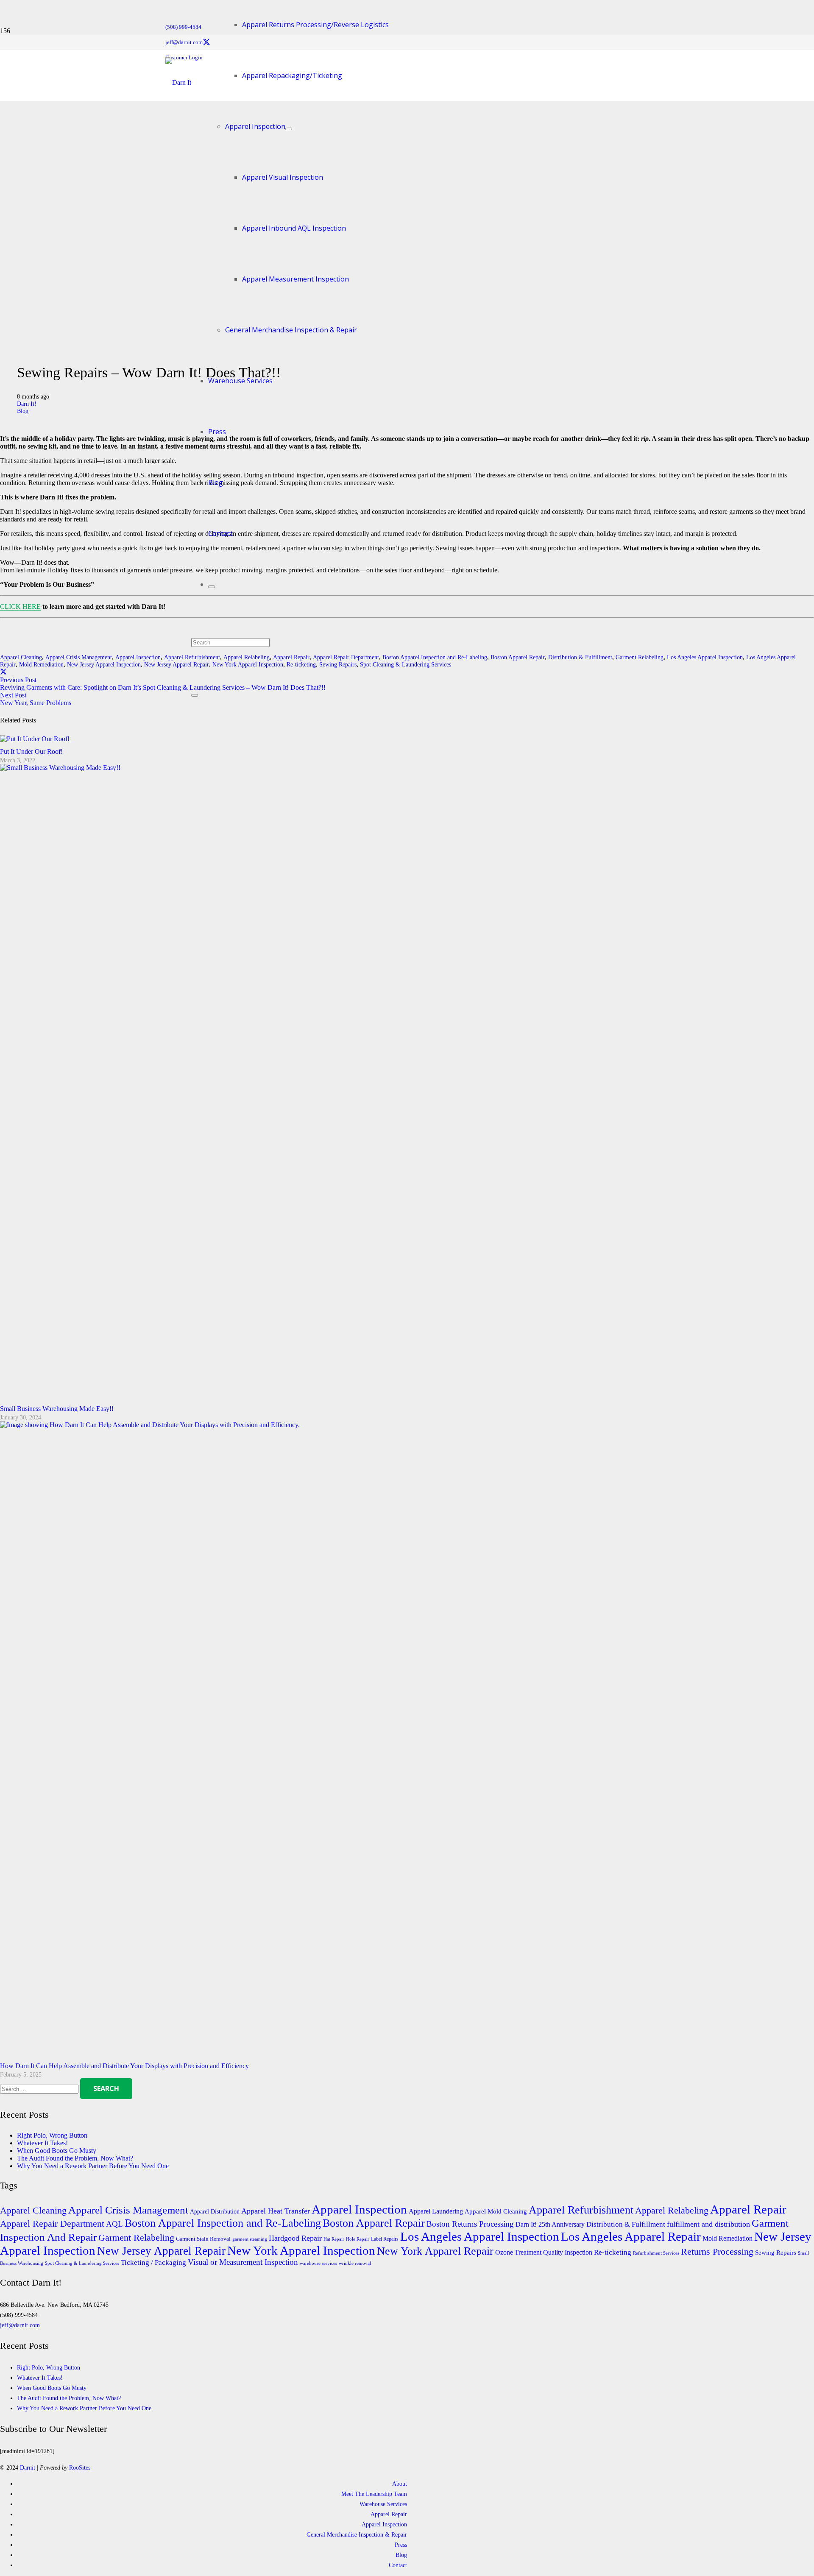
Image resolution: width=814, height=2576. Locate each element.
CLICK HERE (20, 606)
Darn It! (27, 404)
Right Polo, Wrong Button (52, 2135)
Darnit (28, 2467)
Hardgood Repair (295, 2238)
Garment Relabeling (640, 657)
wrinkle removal (355, 2263)
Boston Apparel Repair (518, 657)
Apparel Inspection (138, 657)
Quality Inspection (568, 2253)
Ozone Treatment (518, 2253)
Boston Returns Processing (470, 2224)
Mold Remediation (41, 664)
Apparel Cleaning (21, 657)
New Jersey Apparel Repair (177, 664)
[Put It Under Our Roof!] (35, 739)
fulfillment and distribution (708, 2224)
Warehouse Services (383, 2504)
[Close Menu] (212, 587)
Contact (398, 2565)
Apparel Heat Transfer (276, 2211)
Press (401, 2545)
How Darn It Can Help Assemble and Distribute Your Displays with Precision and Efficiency (124, 2066)
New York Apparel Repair (435, 2251)
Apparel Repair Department (52, 2223)
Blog (23, 411)
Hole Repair (358, 2239)
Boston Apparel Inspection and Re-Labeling (435, 657)
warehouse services (318, 2263)
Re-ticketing (613, 2252)
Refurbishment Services (656, 2253)
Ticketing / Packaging (153, 2262)
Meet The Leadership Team (374, 2494)
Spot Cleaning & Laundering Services (406, 664)
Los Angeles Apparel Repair (631, 2236)
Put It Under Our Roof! (31, 751)
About (400, 2484)
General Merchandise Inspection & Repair (357, 2534)
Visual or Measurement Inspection (243, 2262)
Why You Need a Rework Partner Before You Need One (93, 2166)
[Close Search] (195, 695)
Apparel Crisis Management (79, 657)
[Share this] (3, 672)
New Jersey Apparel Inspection (104, 664)
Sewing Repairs (776, 2253)
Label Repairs (385, 2239)
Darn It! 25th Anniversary (550, 2225)
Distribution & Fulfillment (580, 657)
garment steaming (250, 2239)
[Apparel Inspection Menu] (289, 129)
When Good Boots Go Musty (57, 2151)
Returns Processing (717, 2252)
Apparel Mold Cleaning (496, 2211)
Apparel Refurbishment (581, 2210)
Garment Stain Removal (203, 2239)
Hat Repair (334, 2239)
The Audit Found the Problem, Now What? (75, 2158)
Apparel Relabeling (672, 2210)
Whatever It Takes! (42, 2143)
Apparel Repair (748, 2209)
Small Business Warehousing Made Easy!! (57, 1409)
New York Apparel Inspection (301, 2250)
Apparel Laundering (436, 2211)
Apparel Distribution (215, 2211)
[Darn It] (178, 82)
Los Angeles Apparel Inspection (705, 657)
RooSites (80, 2467)
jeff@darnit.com (20, 2325)
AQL (114, 2224)
